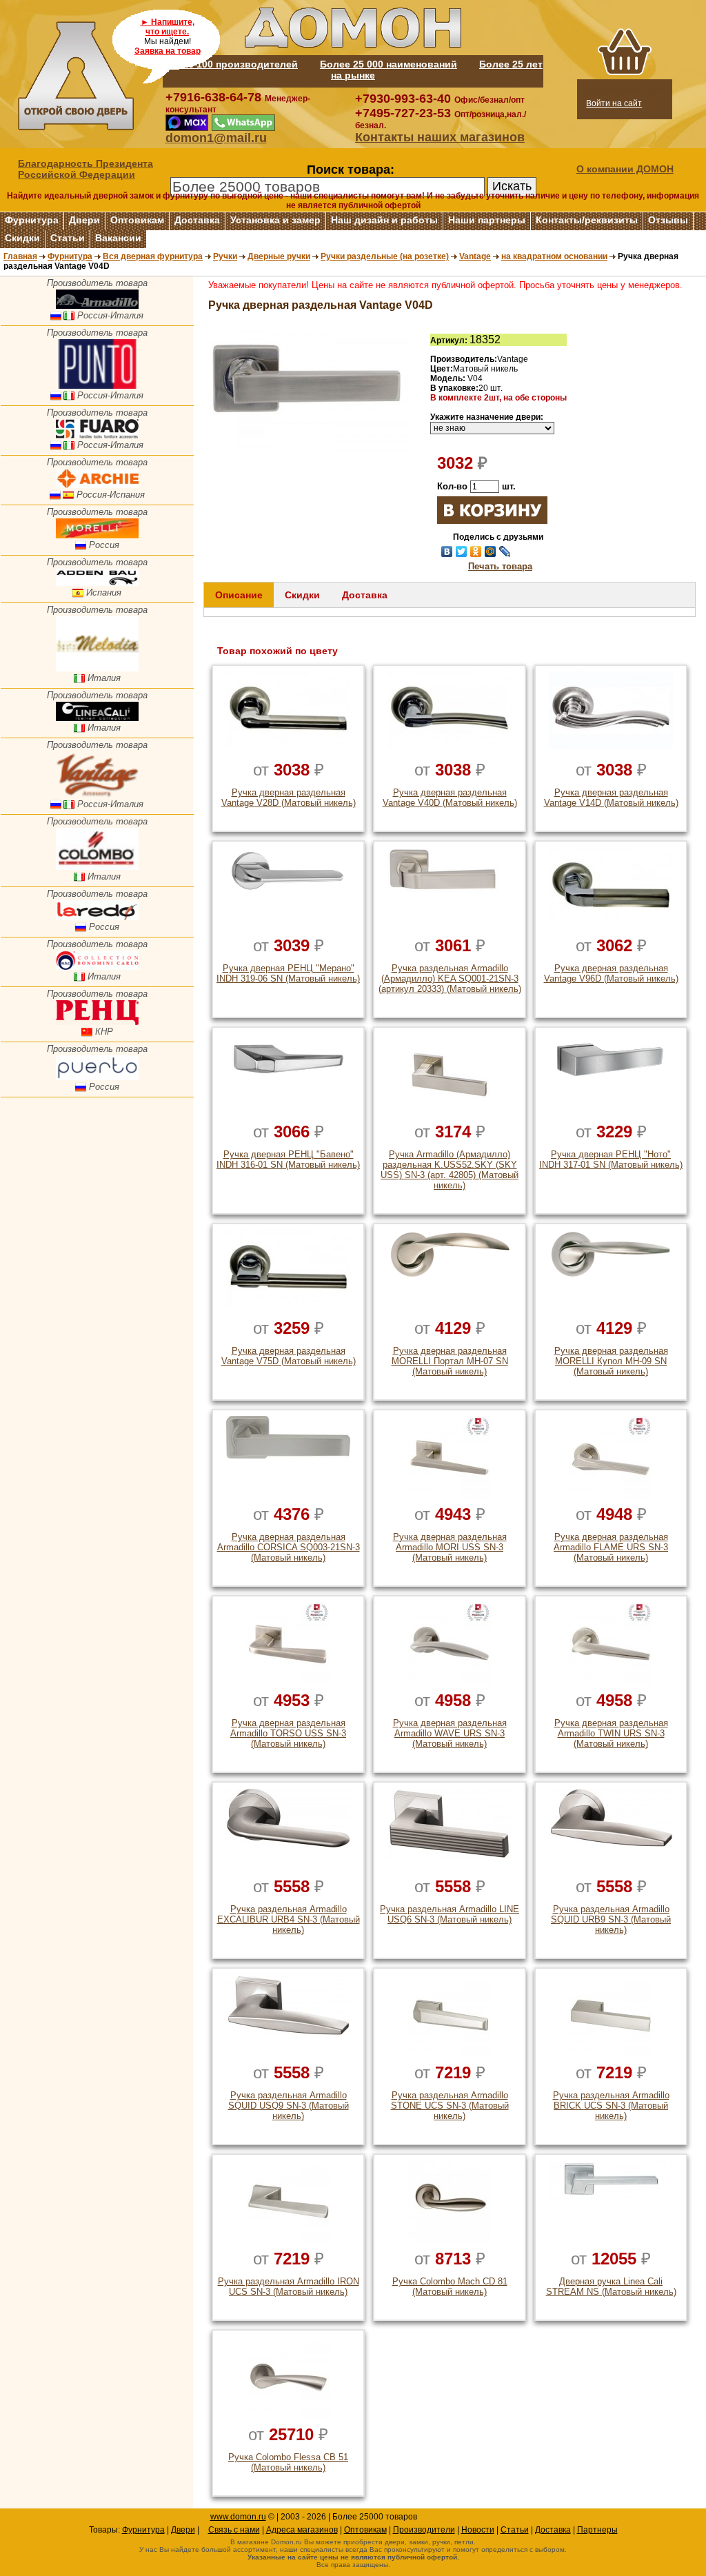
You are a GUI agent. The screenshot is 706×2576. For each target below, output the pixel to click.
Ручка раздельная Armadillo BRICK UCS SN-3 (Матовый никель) (611, 2106)
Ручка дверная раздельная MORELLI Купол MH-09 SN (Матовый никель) (611, 1361)
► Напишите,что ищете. (168, 27)
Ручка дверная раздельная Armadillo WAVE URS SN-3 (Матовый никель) (450, 1733)
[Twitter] (462, 551)
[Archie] (97, 485)
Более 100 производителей (231, 64)
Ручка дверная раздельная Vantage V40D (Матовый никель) (450, 798)
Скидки (22, 238)
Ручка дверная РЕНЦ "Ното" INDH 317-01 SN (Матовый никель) (611, 1159)
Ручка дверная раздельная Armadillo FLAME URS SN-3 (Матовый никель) (611, 1547)
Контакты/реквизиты (587, 220)
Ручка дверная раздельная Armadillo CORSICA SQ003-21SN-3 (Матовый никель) (289, 1547)
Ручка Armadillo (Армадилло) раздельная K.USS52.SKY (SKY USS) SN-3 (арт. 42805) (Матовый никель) (450, 1170)
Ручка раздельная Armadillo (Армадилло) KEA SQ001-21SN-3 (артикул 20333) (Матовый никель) (450, 978)
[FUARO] (97, 435)
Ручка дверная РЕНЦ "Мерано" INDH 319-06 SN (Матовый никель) (288, 973)
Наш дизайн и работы (384, 220)
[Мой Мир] (491, 551)
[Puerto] (97, 1077)
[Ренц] (97, 1022)
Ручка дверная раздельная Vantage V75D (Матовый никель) (289, 1356)
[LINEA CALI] (97, 718)
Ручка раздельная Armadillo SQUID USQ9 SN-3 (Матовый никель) (289, 2106)
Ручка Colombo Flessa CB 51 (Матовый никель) (288, 2462)
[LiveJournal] (505, 551)
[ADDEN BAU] (97, 583)
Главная (20, 256)
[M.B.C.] (97, 967)
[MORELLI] (97, 535)
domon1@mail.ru (216, 138)
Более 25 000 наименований (389, 64)
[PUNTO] (97, 386)
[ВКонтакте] (447, 551)
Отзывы (668, 220)
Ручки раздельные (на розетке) (385, 256)
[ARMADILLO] (97, 306)
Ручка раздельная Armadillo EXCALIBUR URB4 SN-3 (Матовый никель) (289, 1919)
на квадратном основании (554, 256)
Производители (424, 2530)
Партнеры (597, 2530)
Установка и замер (275, 220)
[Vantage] (97, 794)
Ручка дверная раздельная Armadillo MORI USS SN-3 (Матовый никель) (450, 1547)
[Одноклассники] (476, 551)
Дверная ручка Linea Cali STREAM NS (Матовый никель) (611, 2286)
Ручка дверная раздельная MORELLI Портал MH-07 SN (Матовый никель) (450, 1361)
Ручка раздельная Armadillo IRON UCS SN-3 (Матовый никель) (289, 2286)
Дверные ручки (279, 256)
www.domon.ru (238, 2517)
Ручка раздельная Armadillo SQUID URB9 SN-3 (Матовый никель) (611, 1919)
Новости (478, 2530)
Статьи (68, 238)
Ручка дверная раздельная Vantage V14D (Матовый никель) (611, 798)
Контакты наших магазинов (440, 137)
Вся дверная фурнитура (153, 256)
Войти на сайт (614, 103)
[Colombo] (97, 867)
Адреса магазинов (302, 2530)
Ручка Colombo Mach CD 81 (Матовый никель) (450, 2286)
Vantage (475, 256)
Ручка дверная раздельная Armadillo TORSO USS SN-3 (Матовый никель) (288, 1733)
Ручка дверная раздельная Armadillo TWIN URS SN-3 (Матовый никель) (611, 1733)
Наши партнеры (487, 220)
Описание (239, 595)
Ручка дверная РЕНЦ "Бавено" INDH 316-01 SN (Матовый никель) (288, 1159)
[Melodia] (97, 668)
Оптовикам (137, 220)
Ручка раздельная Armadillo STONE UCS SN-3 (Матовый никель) (450, 2106)
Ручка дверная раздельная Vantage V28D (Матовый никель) (289, 798)
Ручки (225, 256)
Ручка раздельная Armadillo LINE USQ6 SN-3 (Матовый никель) (450, 1914)
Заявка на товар (168, 51)
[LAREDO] (97, 917)
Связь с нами (234, 2530)
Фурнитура (32, 220)
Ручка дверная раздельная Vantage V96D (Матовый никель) (611, 973)
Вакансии (118, 238)
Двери (84, 220)
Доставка (197, 220)
